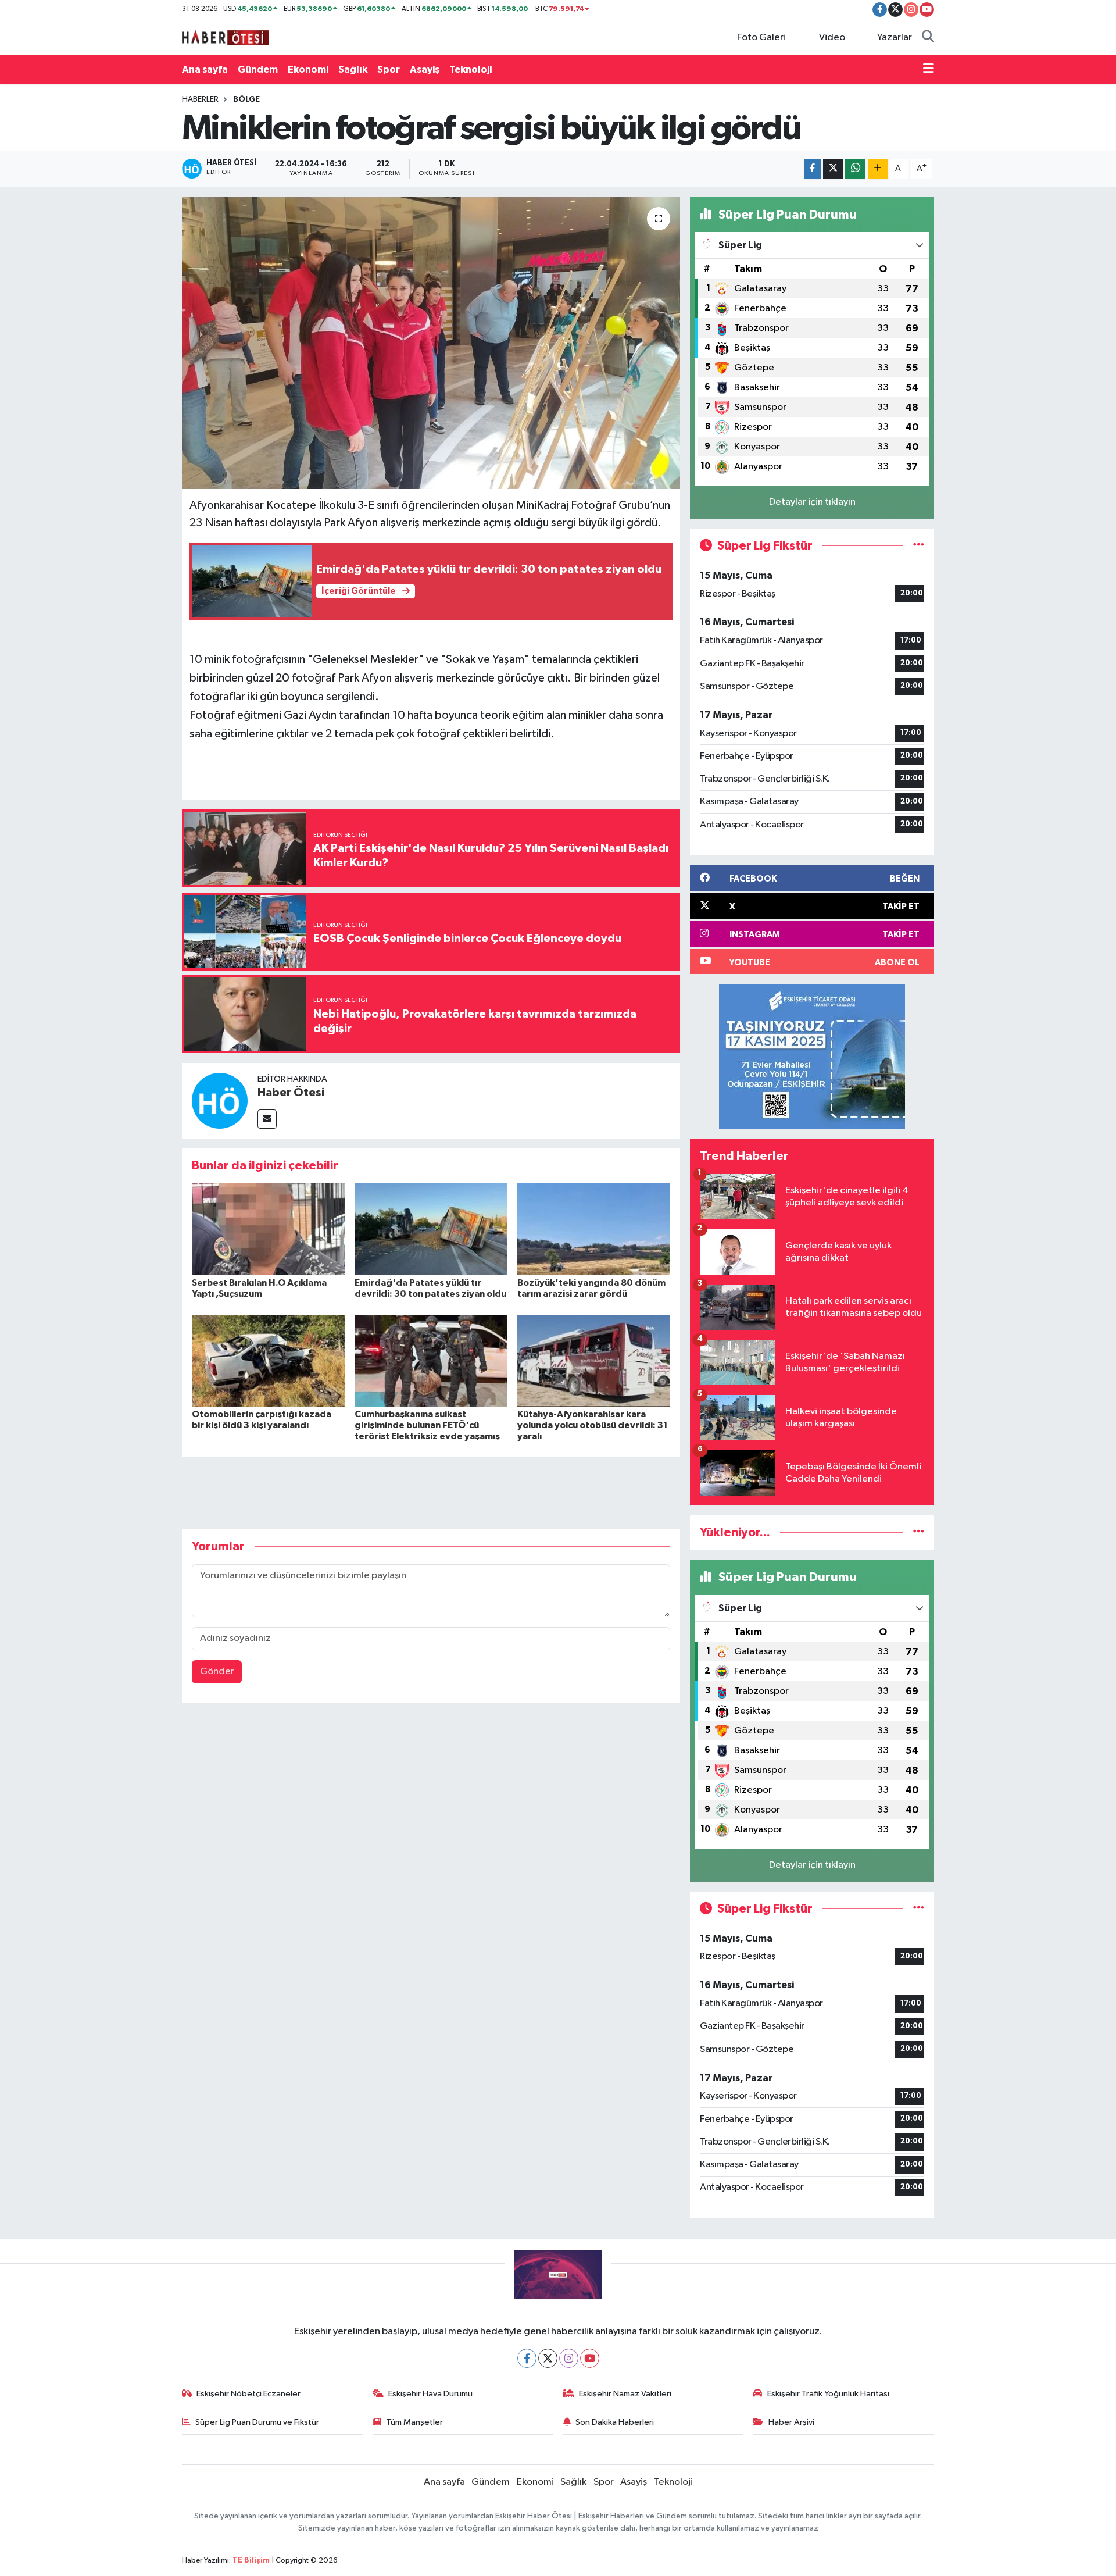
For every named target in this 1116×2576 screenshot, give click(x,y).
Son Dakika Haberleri (615, 2422)
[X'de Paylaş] (833, 169)
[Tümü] (919, 1533)
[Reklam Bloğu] (812, 1056)
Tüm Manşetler (414, 2422)
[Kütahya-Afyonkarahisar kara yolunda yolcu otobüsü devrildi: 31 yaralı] (594, 1360)
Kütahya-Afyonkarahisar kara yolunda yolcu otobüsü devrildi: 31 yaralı (593, 1425)
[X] (548, 2358)
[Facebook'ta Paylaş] (813, 169)
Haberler (200, 99)
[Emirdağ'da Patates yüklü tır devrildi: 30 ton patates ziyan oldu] (431, 1229)
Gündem (258, 69)
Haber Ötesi (291, 1093)
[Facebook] (527, 2358)
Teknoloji (471, 69)
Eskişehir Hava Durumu (430, 2394)
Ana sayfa (205, 69)
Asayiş (425, 69)
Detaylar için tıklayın (812, 502)
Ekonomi (308, 69)
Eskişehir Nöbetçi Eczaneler (248, 2394)
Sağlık (353, 69)
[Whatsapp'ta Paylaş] (855, 169)
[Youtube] (590, 2358)
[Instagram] (569, 2358)
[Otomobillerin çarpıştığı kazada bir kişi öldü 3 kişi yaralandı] (268, 1360)
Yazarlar (895, 38)
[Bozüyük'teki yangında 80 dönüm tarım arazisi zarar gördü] (594, 1229)
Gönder (217, 1671)
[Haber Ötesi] (220, 1100)
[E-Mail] (267, 1119)
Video (832, 38)
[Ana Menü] (929, 70)
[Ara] (928, 38)
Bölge (246, 99)
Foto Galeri (761, 38)
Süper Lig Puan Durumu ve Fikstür (257, 2422)
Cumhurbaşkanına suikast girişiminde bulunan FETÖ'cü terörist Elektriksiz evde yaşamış (427, 1425)
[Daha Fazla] (878, 169)
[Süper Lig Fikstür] (919, 546)
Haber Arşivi (791, 2422)
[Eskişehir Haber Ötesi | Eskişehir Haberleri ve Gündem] (226, 37)
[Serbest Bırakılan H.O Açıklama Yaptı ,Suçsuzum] (268, 1229)
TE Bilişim (251, 2561)
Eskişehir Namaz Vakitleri (625, 2394)
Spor (389, 69)
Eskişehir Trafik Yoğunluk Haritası (828, 2394)
